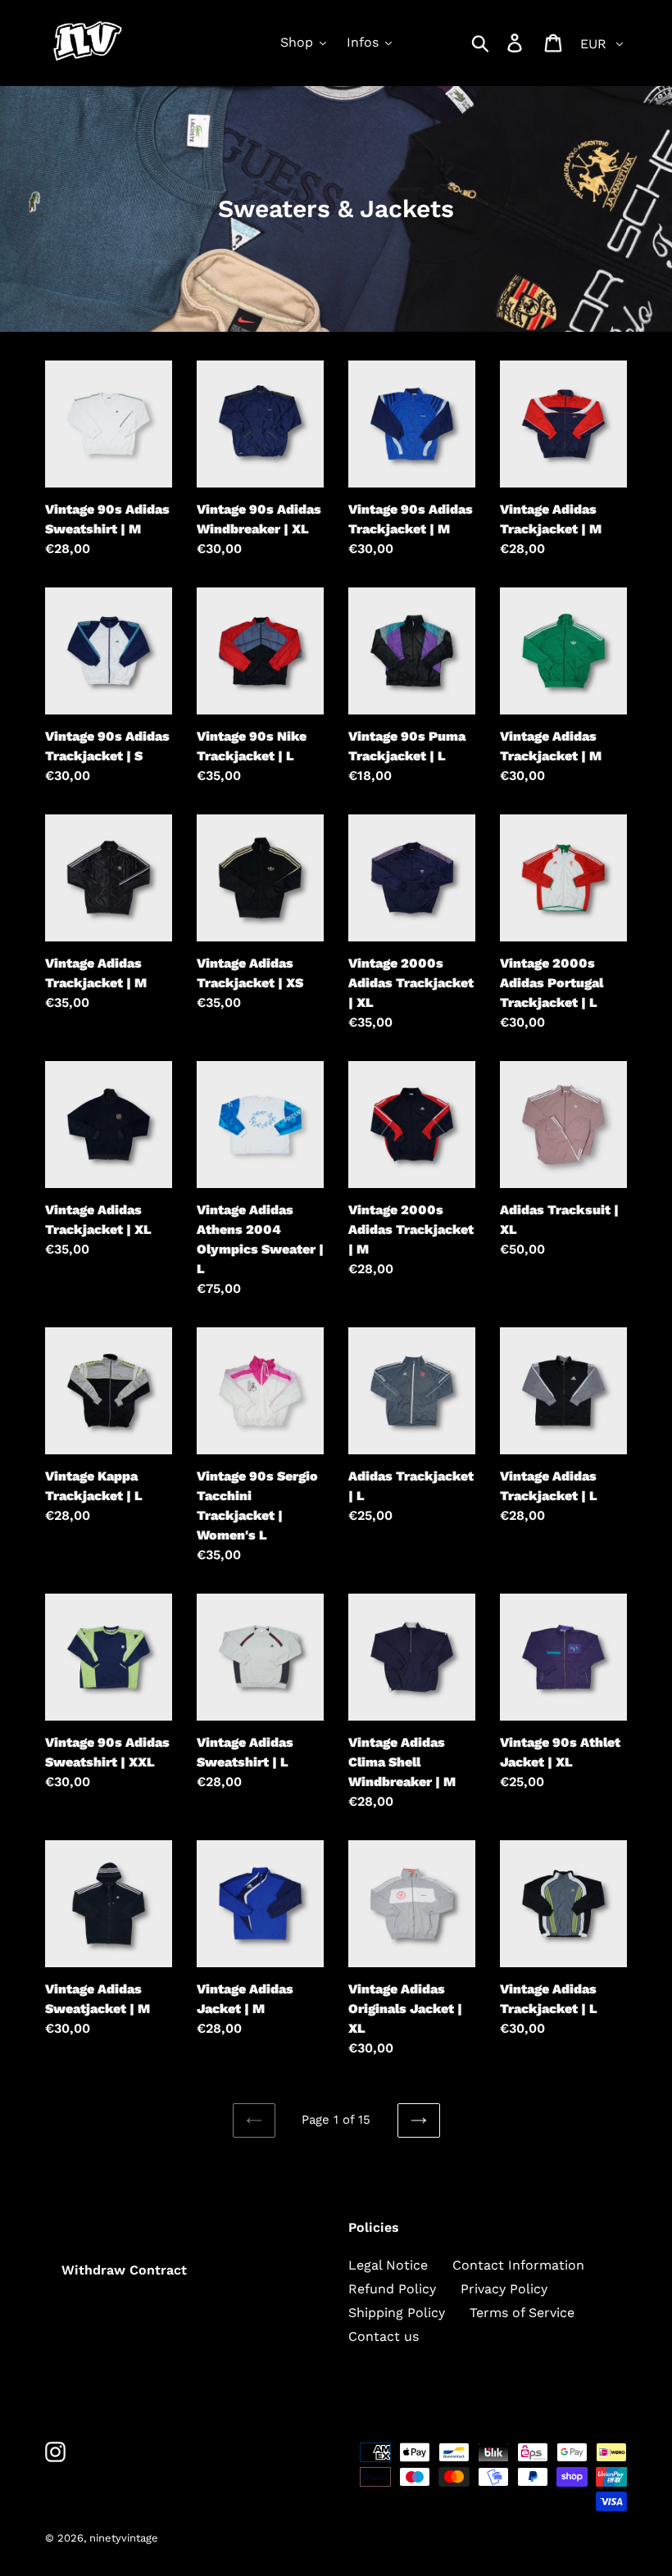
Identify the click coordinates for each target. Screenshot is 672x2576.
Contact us (384, 2336)
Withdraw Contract (124, 2270)
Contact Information (518, 2265)
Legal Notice (388, 2265)
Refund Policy (392, 2289)
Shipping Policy (397, 2313)
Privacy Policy (504, 2289)
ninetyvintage (124, 2538)
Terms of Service (522, 2313)
